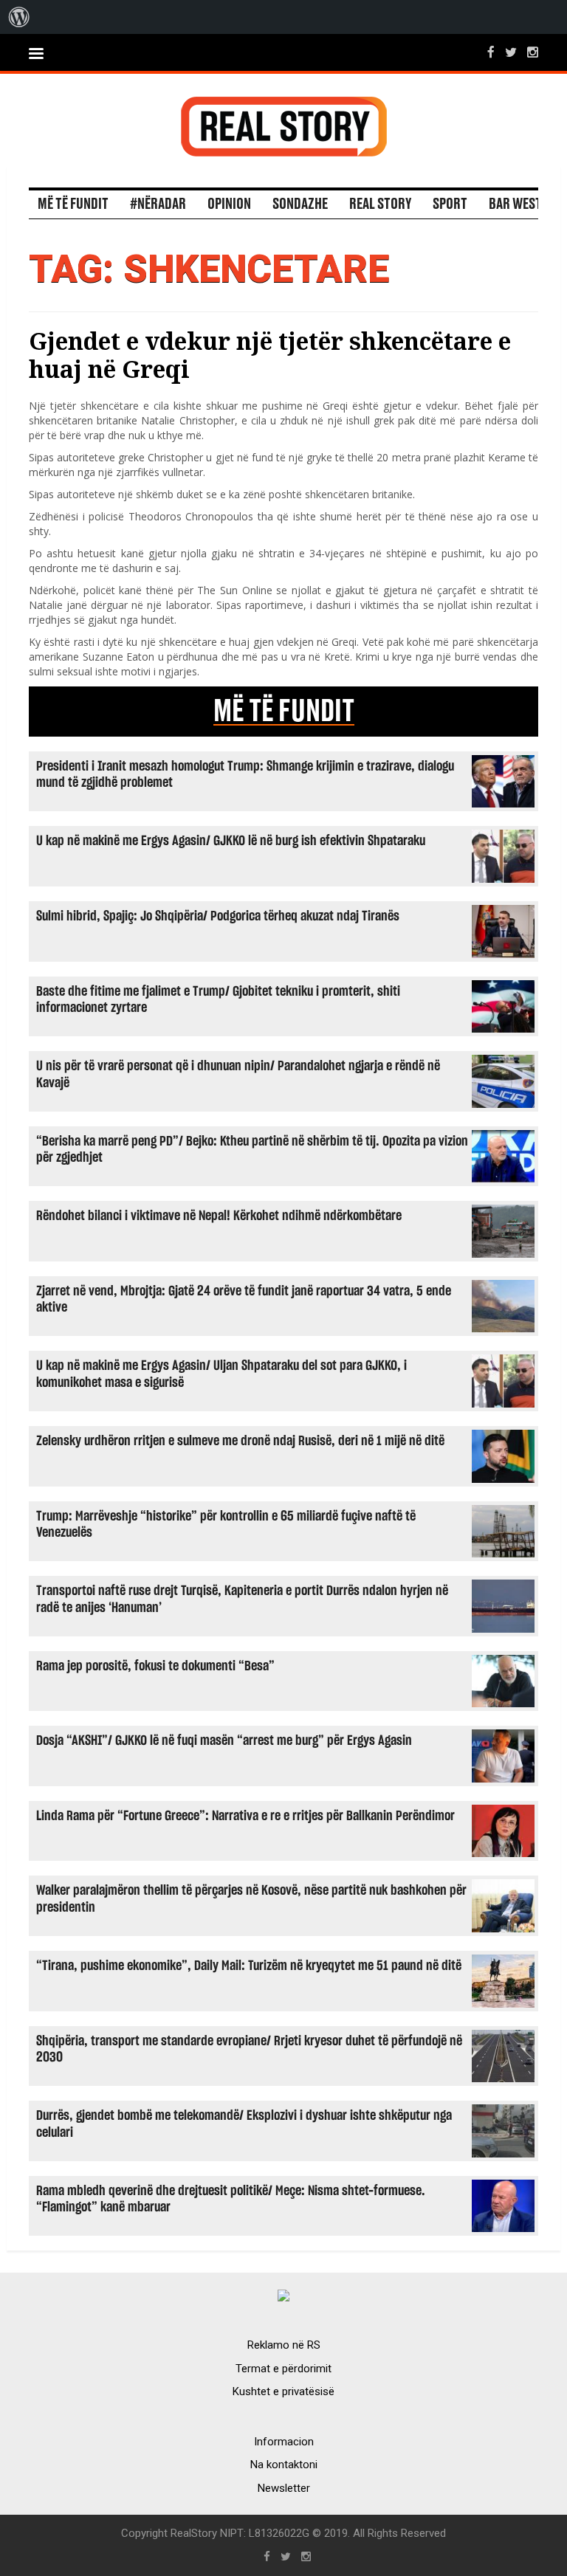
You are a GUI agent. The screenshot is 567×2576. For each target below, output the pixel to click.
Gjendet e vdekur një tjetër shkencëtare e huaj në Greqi (270, 355)
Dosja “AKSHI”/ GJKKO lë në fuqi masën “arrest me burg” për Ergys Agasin (224, 1741)
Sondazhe (300, 204)
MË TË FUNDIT (284, 712)
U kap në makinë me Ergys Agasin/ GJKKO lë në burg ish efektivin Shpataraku (231, 841)
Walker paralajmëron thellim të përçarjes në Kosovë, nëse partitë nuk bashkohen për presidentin (251, 1899)
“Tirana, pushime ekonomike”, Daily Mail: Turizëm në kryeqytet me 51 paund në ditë (249, 1966)
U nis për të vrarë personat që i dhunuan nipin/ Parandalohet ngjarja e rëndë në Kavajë (238, 1074)
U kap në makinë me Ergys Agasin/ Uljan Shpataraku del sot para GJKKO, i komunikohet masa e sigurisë (221, 1374)
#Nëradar (158, 204)
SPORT (450, 204)
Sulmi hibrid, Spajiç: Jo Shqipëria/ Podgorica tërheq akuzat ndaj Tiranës (218, 916)
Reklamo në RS (284, 2345)
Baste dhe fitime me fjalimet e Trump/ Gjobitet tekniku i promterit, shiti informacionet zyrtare (218, 1000)
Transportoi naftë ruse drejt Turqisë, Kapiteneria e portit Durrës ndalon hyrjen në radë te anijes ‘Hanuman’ (242, 1599)
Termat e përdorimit (283, 2369)
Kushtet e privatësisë (283, 2391)
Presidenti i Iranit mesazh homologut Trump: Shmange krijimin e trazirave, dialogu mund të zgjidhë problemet (245, 775)
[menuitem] (19, 17)
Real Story (380, 204)
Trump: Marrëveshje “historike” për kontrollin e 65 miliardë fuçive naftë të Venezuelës (226, 1525)
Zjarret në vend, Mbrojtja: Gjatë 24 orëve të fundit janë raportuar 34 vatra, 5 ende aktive (244, 1299)
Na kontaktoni (284, 2465)
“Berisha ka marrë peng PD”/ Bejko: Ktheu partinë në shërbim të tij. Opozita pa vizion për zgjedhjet (252, 1150)
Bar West (515, 204)
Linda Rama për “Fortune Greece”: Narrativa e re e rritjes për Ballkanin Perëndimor (245, 1816)
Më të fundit (73, 204)
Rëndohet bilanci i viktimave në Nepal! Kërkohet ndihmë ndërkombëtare (219, 1216)
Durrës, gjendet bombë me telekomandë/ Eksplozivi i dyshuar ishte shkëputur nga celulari (244, 2124)
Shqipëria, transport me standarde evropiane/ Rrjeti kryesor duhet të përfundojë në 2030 (249, 2049)
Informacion (284, 2442)
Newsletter (284, 2488)
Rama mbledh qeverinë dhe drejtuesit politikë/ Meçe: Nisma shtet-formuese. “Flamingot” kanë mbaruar (231, 2199)
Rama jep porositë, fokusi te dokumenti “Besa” (155, 1666)
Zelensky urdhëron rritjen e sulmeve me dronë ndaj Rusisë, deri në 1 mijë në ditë (240, 1441)
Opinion (229, 204)
